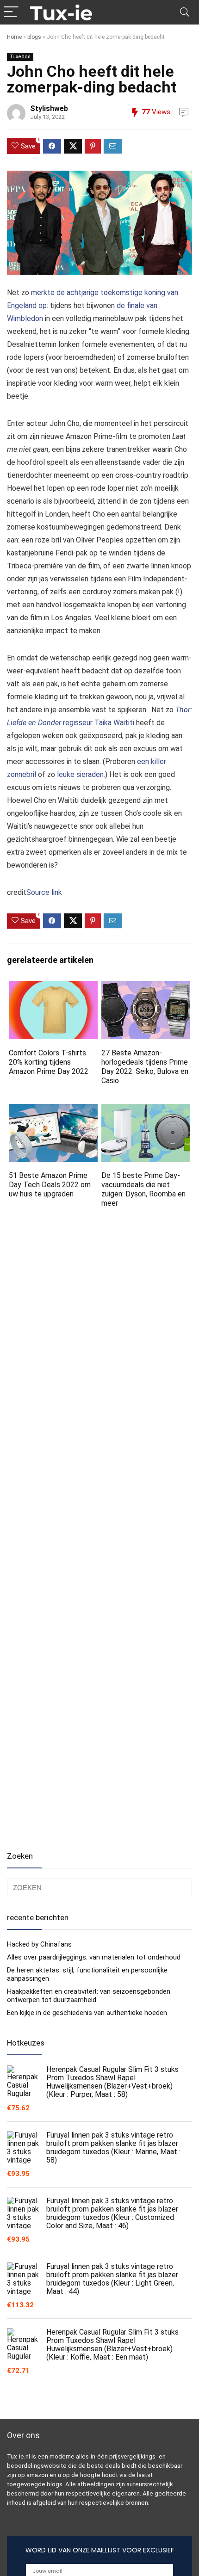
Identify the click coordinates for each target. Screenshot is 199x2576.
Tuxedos (20, 57)
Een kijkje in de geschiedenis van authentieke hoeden (87, 2013)
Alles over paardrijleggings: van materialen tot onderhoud (94, 1957)
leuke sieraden (80, 774)
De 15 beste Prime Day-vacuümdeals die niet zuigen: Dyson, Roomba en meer (143, 1189)
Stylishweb (49, 108)
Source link (44, 892)
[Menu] (11, 12)
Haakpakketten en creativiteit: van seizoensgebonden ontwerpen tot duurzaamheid (89, 1996)
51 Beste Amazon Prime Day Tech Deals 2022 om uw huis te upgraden (50, 1185)
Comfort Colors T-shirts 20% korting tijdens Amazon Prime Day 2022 (49, 1062)
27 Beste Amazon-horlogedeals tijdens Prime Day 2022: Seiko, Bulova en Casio (145, 1067)
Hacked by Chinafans (39, 1944)
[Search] (185, 12)
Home (14, 37)
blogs (34, 37)
